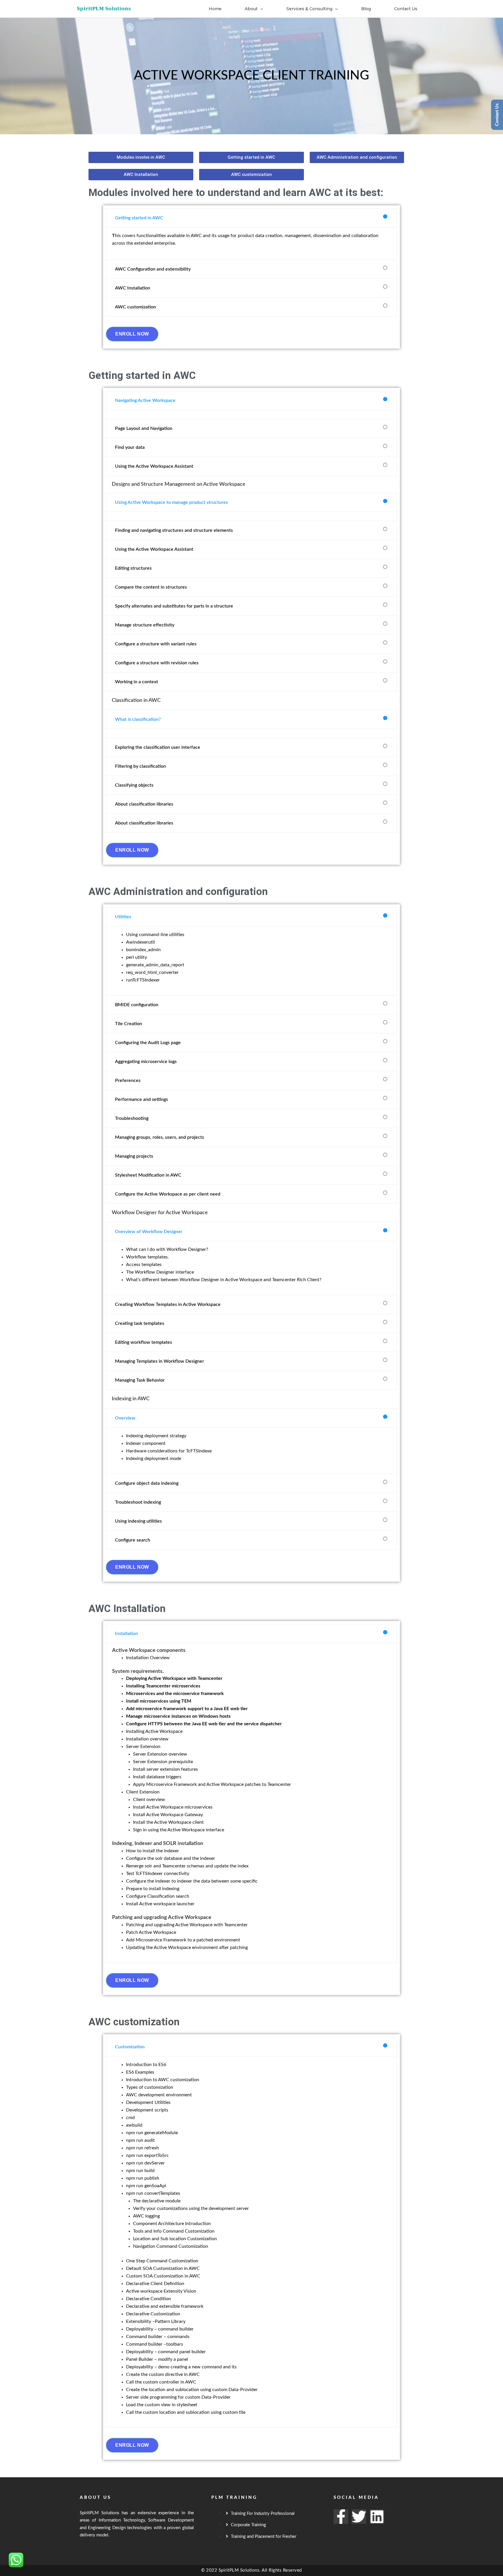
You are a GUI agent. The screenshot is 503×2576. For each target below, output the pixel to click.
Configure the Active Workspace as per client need (168, 1194)
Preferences (128, 1080)
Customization (130, 2047)
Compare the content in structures (151, 587)
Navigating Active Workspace (145, 400)
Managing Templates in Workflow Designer (160, 1361)
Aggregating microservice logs (146, 1062)
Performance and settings (141, 1099)
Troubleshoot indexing (138, 1502)
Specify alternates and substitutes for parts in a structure (174, 606)
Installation (126, 1634)
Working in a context (137, 682)
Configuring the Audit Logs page (148, 1043)
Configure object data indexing (147, 1483)
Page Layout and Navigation (144, 428)
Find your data (130, 447)
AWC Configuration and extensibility (153, 269)
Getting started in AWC (139, 218)
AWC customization (136, 307)
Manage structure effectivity (145, 625)
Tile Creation (129, 1024)
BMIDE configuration (137, 1005)
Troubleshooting (132, 1118)
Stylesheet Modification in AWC (148, 1175)
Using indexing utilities (138, 1521)
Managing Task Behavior (140, 1380)
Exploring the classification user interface (158, 747)
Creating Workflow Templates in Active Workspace (168, 1304)
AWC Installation (133, 288)
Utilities (123, 917)
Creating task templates (140, 1323)
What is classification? (138, 719)
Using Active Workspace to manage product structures (171, 502)
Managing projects (134, 1156)
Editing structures (133, 568)
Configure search (133, 1540)
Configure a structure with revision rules (157, 663)
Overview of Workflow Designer (149, 1232)
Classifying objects (134, 785)
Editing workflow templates (144, 1342)
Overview (125, 1418)
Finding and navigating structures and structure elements (174, 530)
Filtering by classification (140, 766)
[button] (251, 218)
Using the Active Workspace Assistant (154, 466)
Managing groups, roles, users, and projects (160, 1137)
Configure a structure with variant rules (156, 644)
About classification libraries (144, 804)
